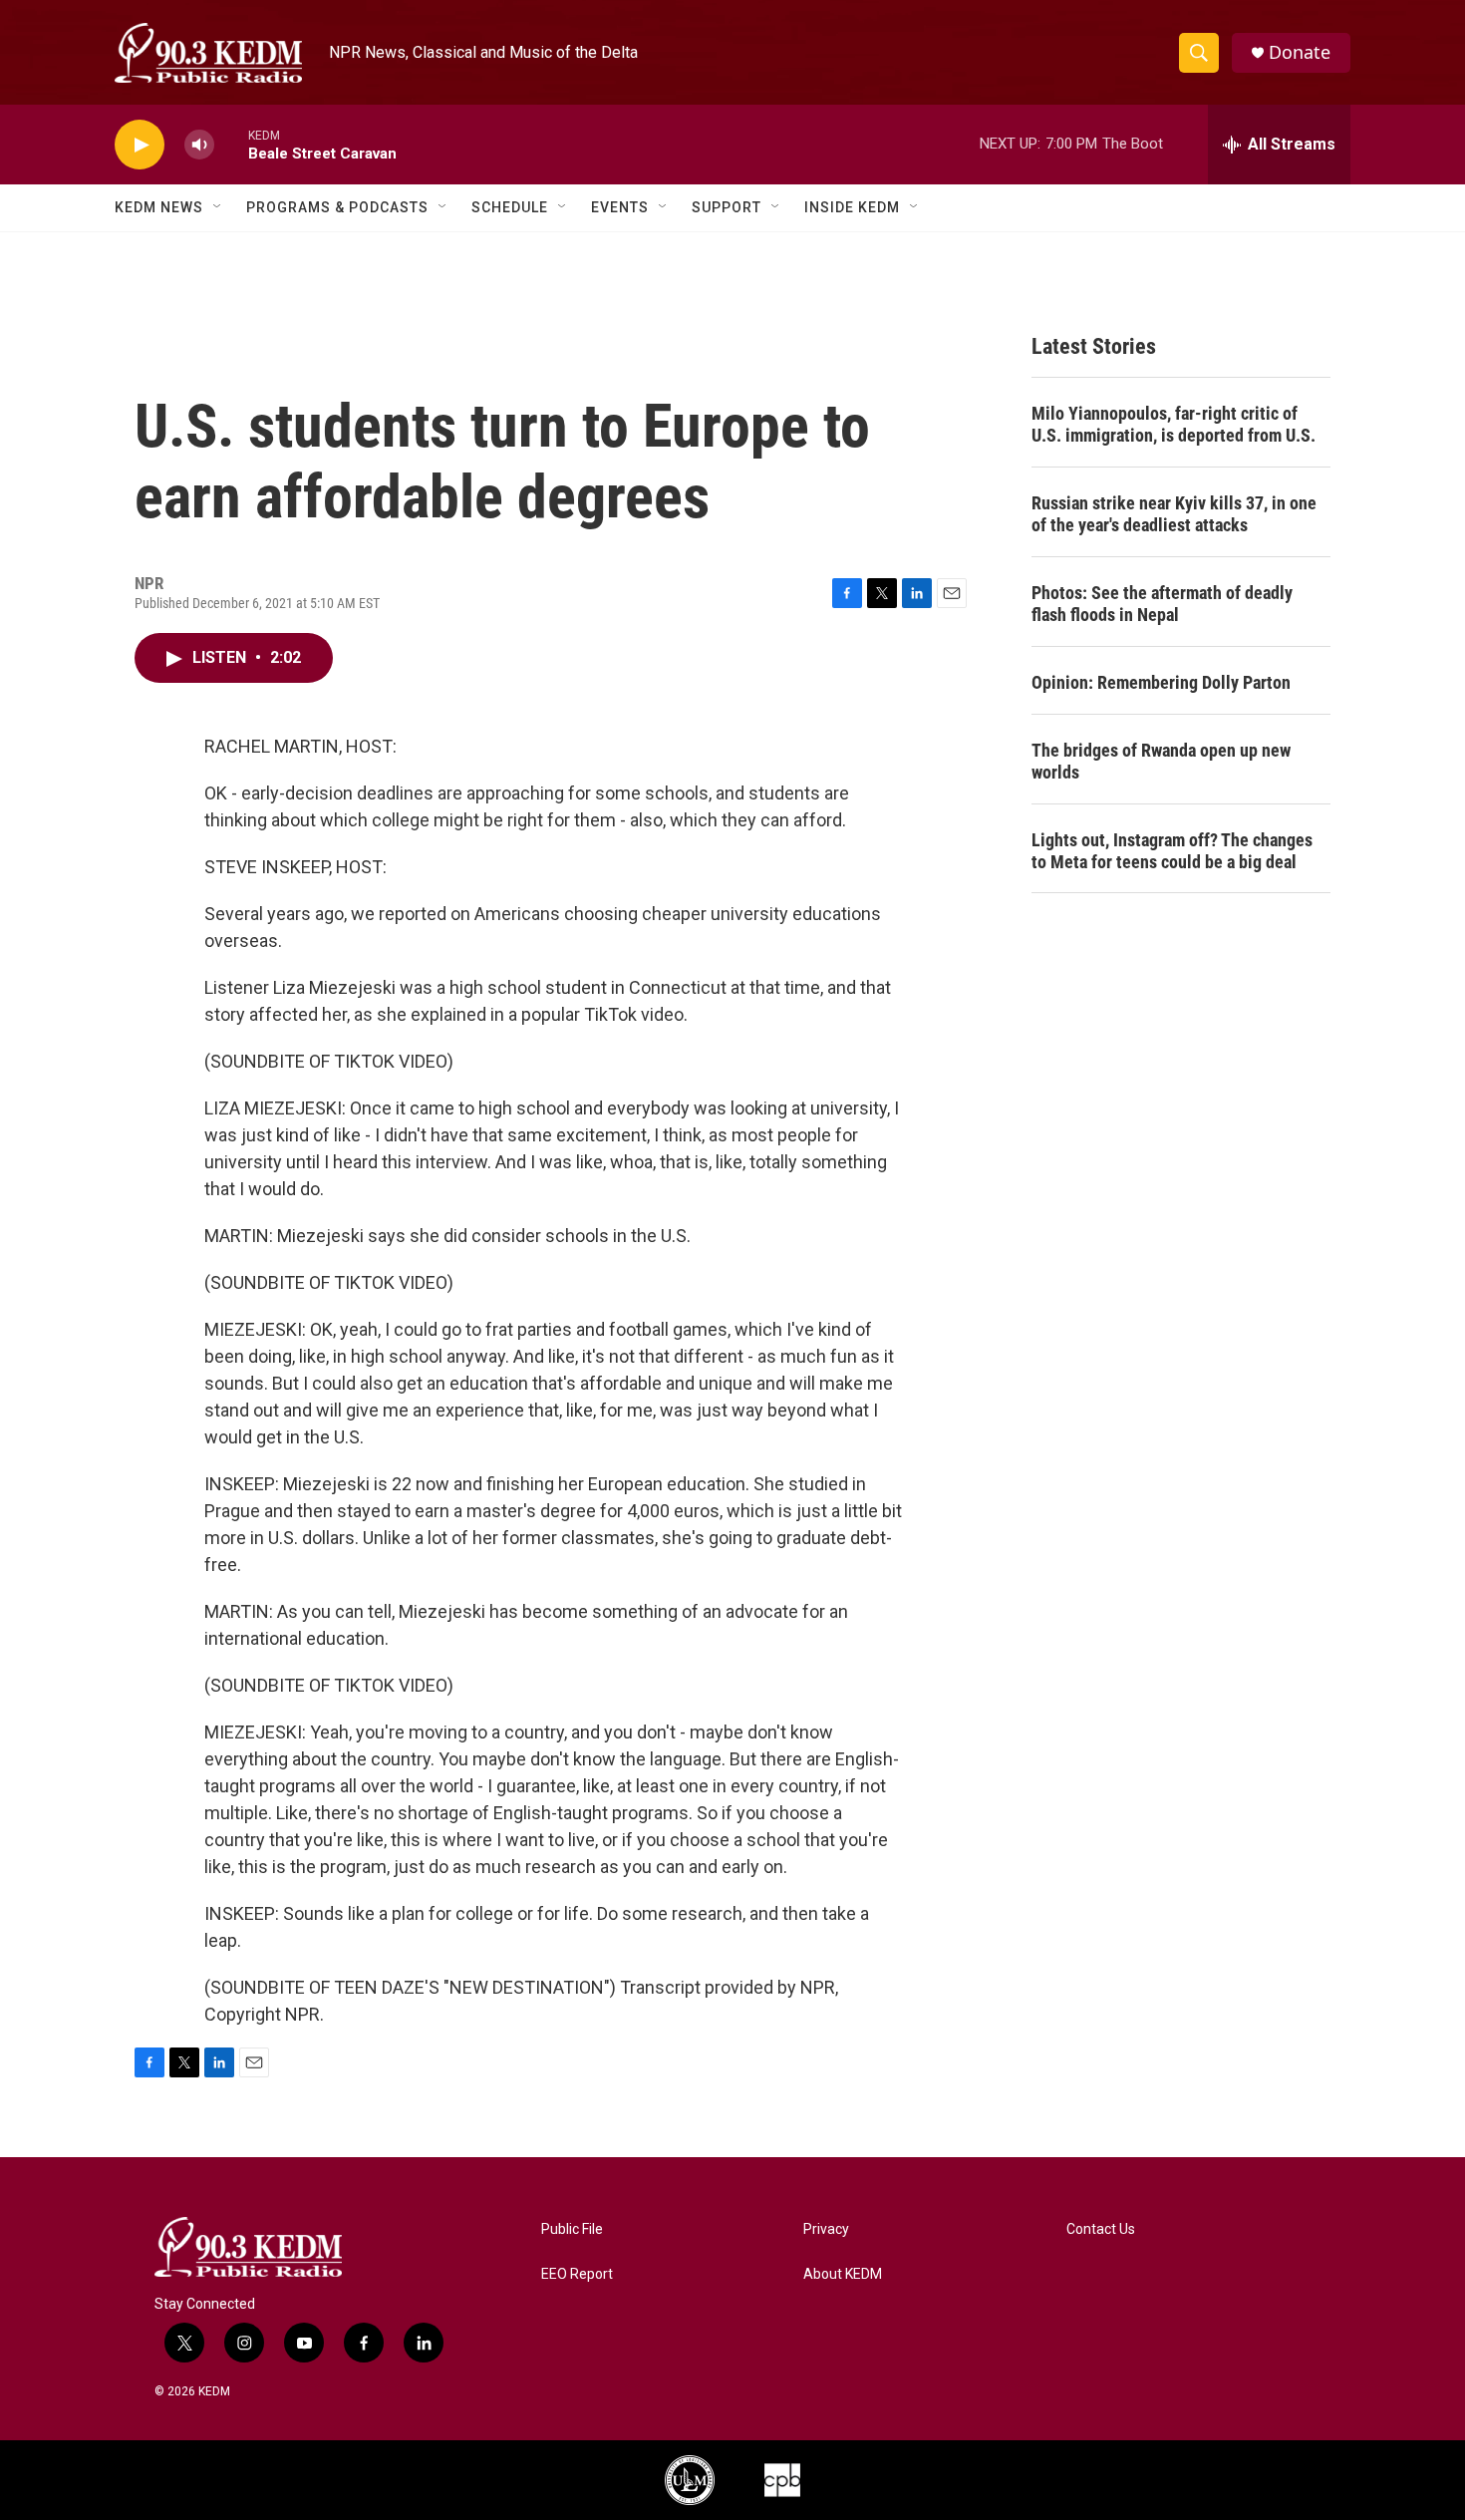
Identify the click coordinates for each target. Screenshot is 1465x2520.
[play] (140, 145)
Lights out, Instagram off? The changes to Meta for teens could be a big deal (1172, 851)
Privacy (826, 2229)
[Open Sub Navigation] (218, 207)
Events (620, 207)
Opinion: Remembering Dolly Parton (1161, 682)
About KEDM (843, 2274)
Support (727, 207)
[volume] (199, 145)
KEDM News (159, 207)
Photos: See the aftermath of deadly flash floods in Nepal (1162, 604)
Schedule (510, 207)
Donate (1300, 52)
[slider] (231, 144)
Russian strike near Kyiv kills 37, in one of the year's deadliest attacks (1174, 514)
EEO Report (577, 2274)
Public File (572, 2229)
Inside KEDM (852, 207)
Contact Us (1101, 2229)
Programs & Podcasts (337, 207)
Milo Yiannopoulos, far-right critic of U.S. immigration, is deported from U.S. (1173, 424)
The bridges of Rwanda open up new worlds (1161, 761)
